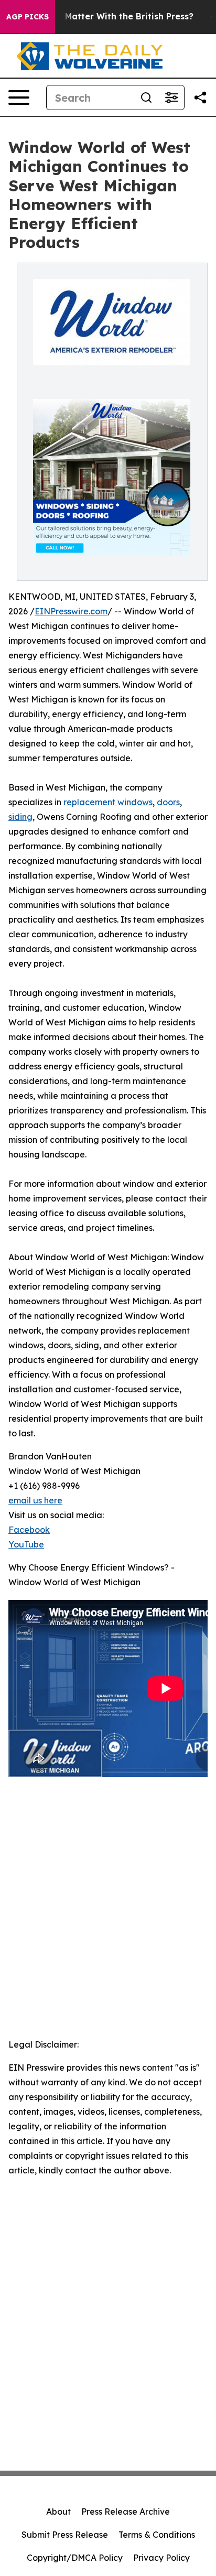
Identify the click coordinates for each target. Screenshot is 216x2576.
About (58, 2512)
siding (20, 817)
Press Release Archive (126, 2512)
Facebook (29, 1530)
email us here (35, 1500)
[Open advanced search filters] (171, 98)
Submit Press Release (65, 2535)
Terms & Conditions (157, 2535)
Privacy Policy (161, 2558)
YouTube (26, 1544)
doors (168, 802)
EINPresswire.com (71, 611)
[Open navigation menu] (19, 98)
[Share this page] (200, 98)
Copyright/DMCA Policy (75, 2558)
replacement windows (108, 802)
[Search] (146, 98)
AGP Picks (28, 17)
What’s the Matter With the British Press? (105, 17)
